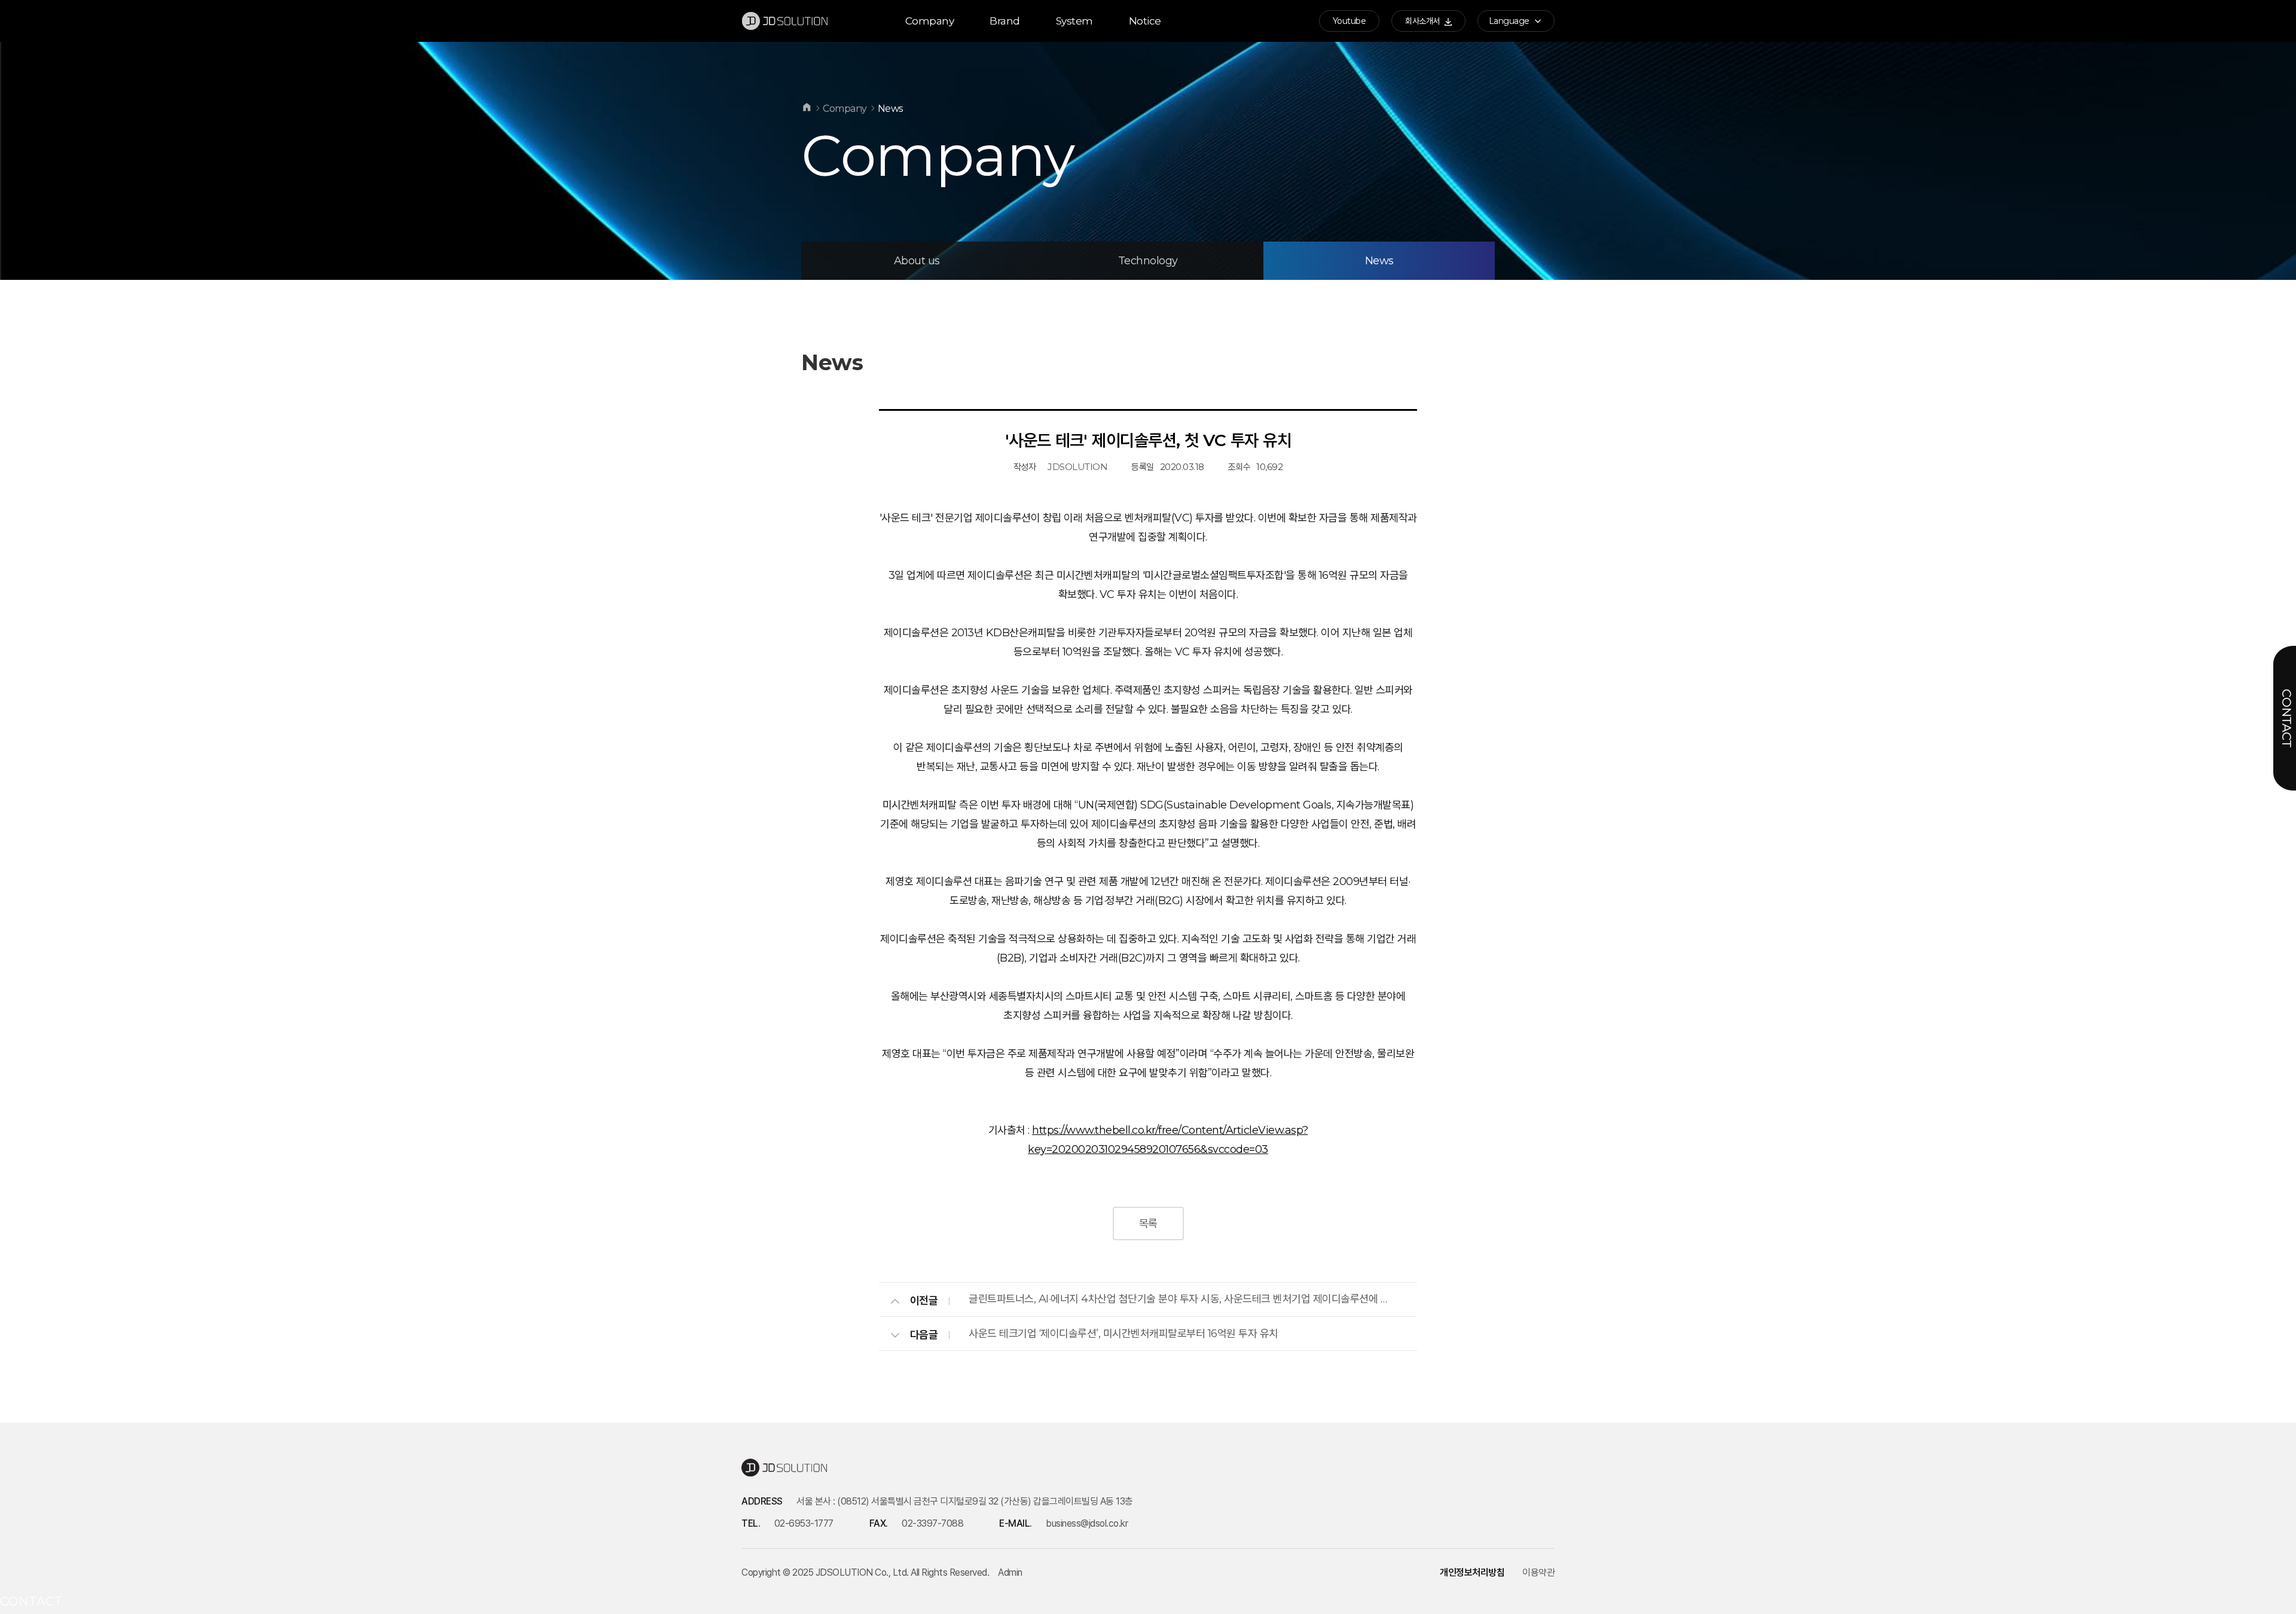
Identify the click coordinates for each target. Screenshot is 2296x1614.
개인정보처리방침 (1472, 1572)
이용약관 (1538, 1572)
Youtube (1349, 21)
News (1379, 261)
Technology (1148, 261)
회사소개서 (1423, 21)
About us (917, 261)
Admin (1010, 1572)
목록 (1148, 1224)
